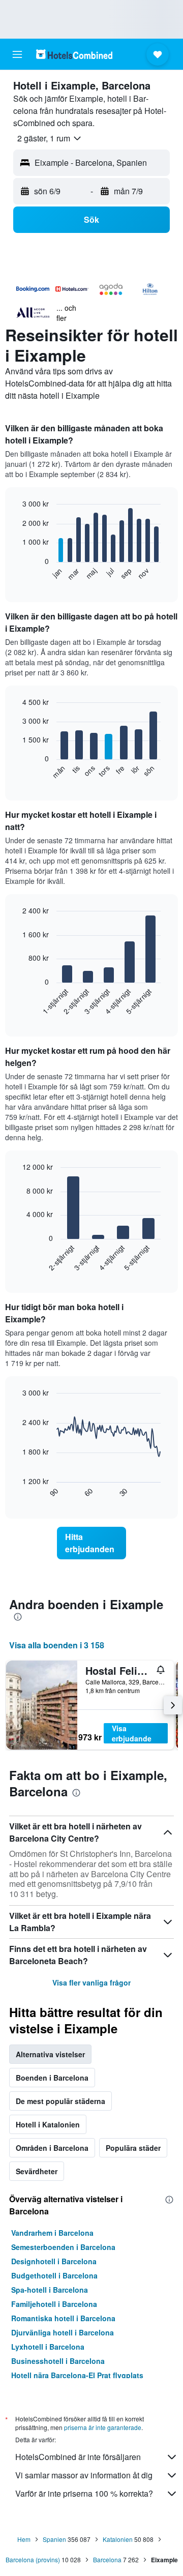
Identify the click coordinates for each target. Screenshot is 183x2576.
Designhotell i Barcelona (54, 2261)
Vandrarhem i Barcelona (52, 2233)
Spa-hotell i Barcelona (50, 2290)
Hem (24, 2539)
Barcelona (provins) (33, 2559)
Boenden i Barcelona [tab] (52, 2078)
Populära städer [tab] (133, 2148)
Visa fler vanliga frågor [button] (91, 1982)
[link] (91, 1543)
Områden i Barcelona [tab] (52, 2148)
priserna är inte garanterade (103, 2427)
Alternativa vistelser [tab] (50, 2054)
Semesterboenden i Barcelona (63, 2247)
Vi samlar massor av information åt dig (84, 2475)
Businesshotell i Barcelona (58, 2361)
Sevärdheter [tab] (37, 2171)
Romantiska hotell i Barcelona (63, 2318)
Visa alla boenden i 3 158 (57, 1645)
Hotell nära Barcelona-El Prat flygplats (77, 2375)
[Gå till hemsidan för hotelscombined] (74, 54)
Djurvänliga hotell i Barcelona (63, 2332)
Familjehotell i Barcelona (54, 2304)
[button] (17, 54)
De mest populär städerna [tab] (60, 2101)
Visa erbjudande (132, 1733)
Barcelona (107, 2559)
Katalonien (118, 2539)
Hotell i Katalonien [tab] (48, 2124)
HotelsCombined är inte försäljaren (78, 2457)
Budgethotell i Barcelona (54, 2275)
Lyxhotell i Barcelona (48, 2347)
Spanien (54, 2539)
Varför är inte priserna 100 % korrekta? (84, 2493)
